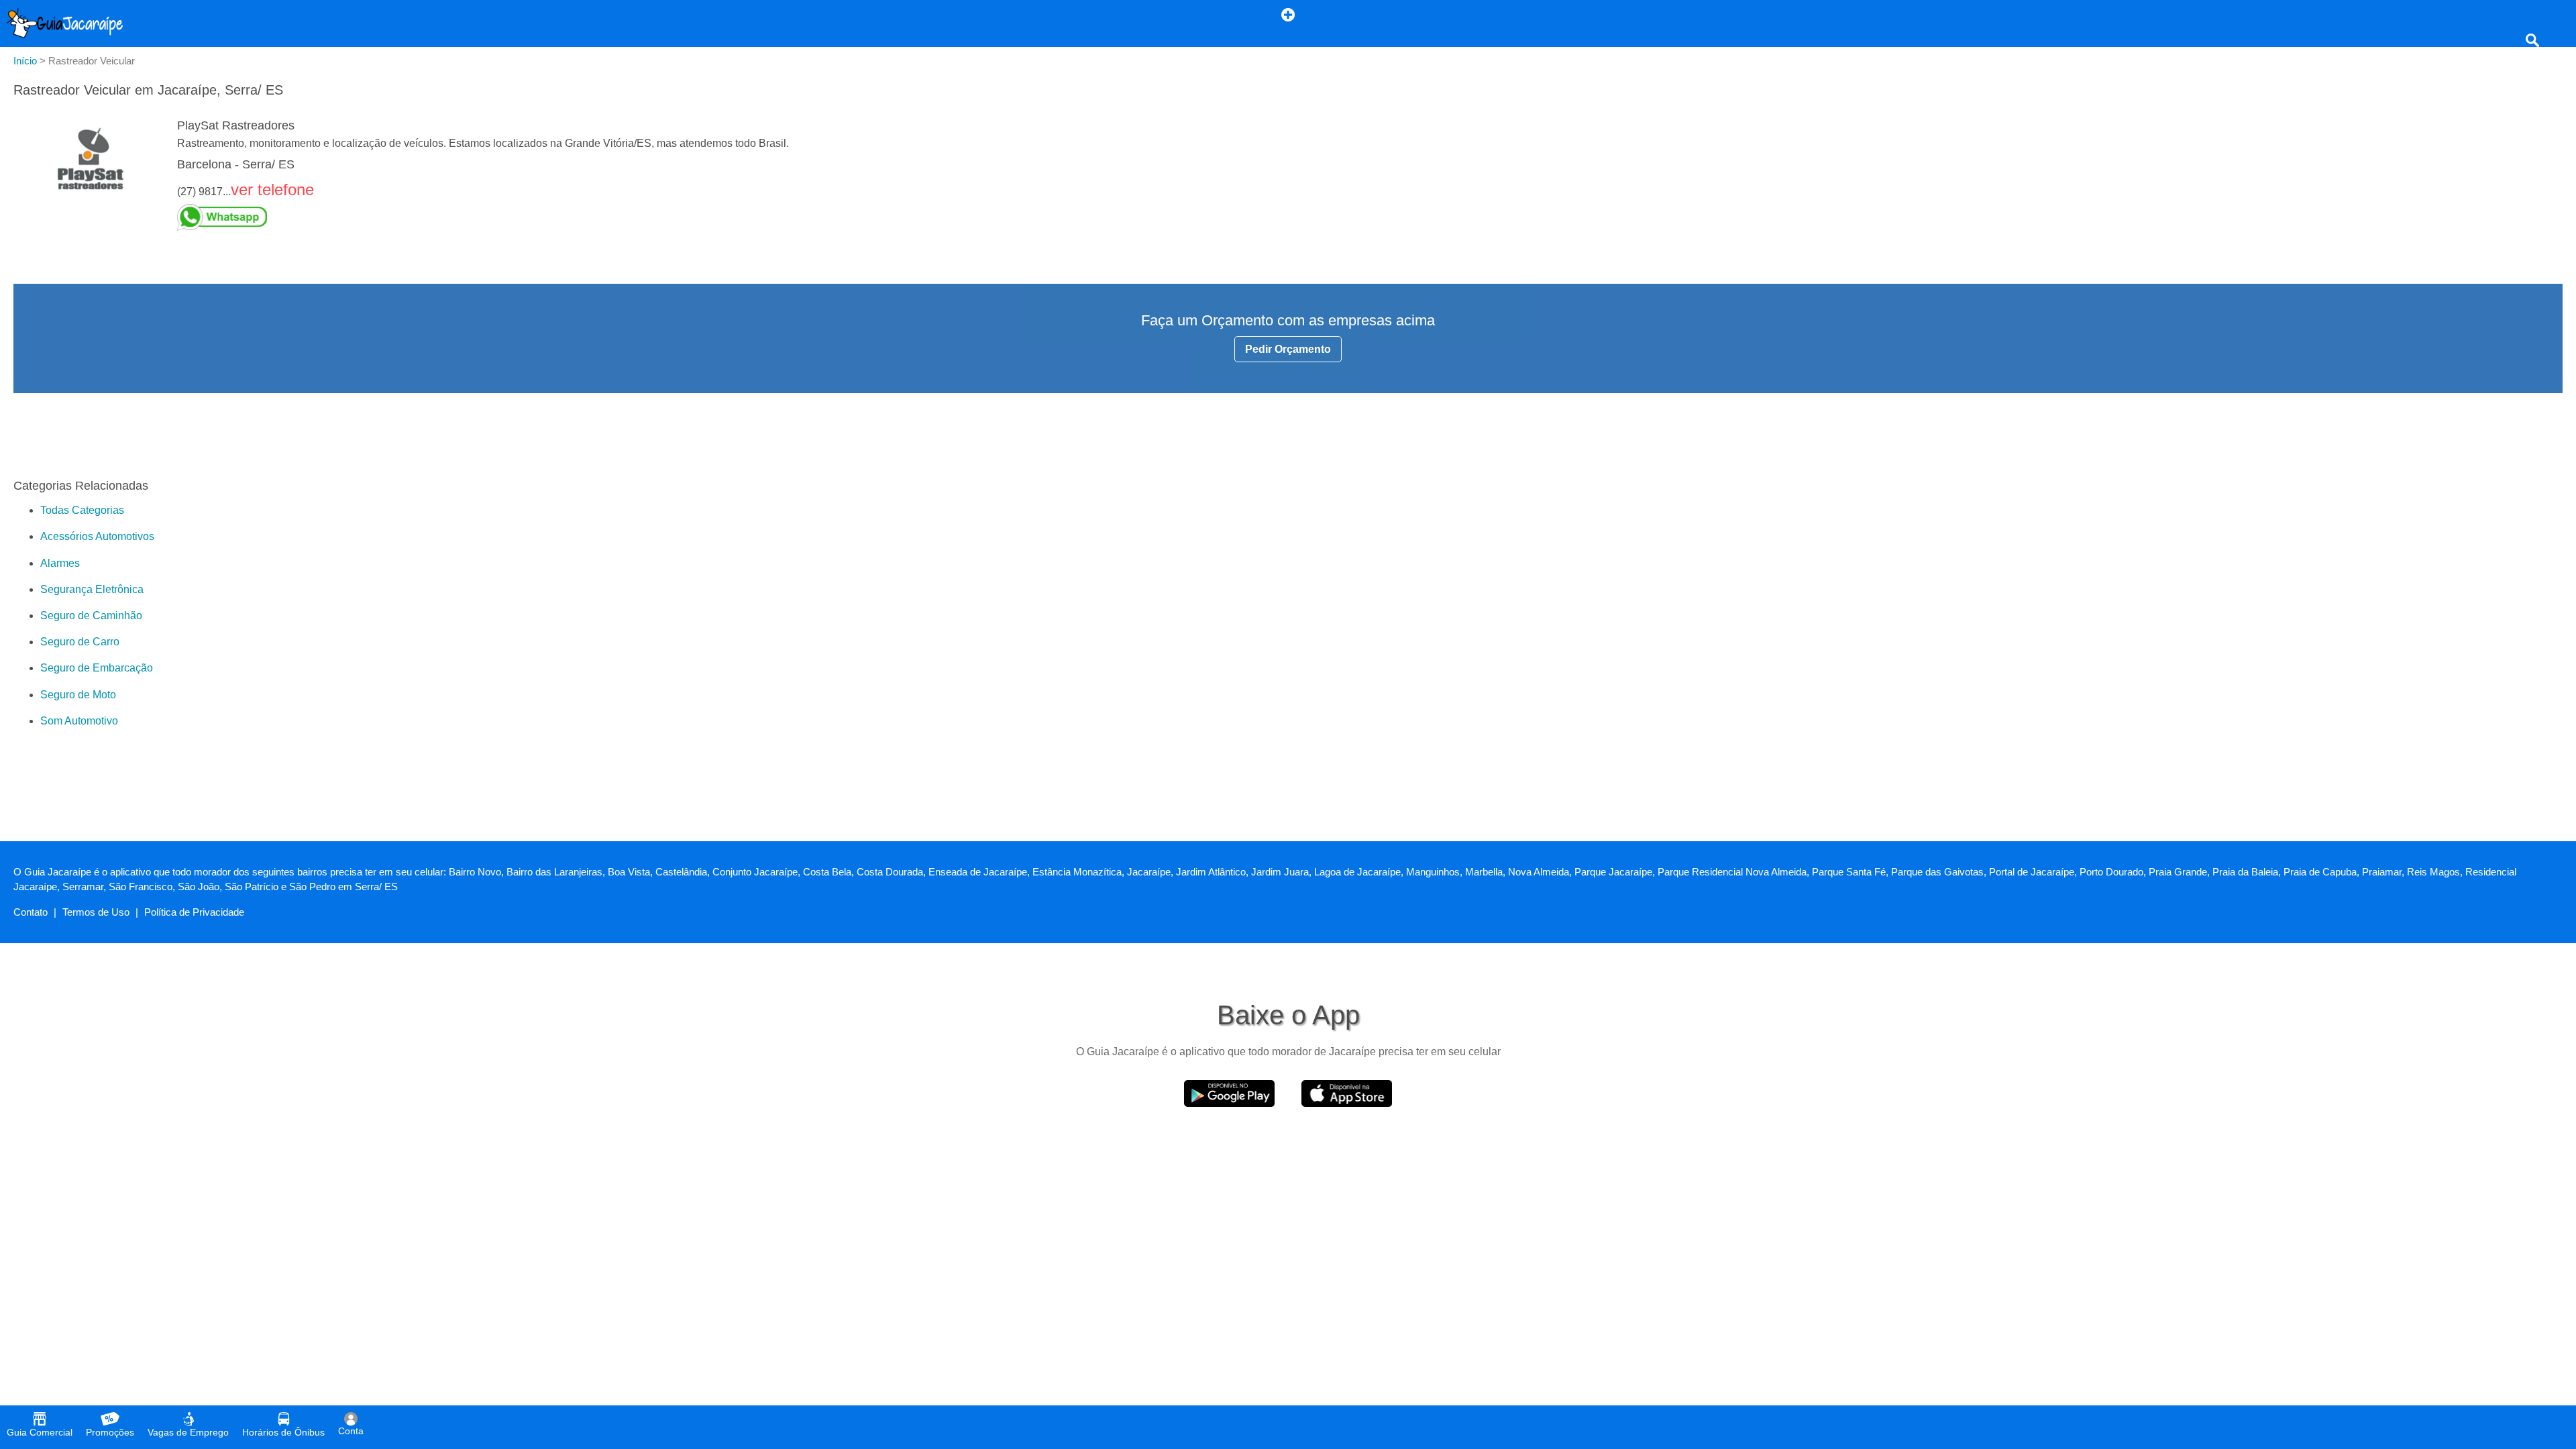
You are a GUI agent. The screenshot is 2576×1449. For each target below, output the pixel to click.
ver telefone (272, 190)
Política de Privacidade (194, 912)
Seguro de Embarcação (97, 668)
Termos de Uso (96, 912)
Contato (31, 912)
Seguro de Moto (78, 695)
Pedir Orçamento (1288, 349)
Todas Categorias (82, 510)
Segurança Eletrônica (92, 589)
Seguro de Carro (80, 642)
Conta (351, 1431)
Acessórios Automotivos (97, 536)
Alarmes (60, 563)
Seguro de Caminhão (91, 615)
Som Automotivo (79, 721)
